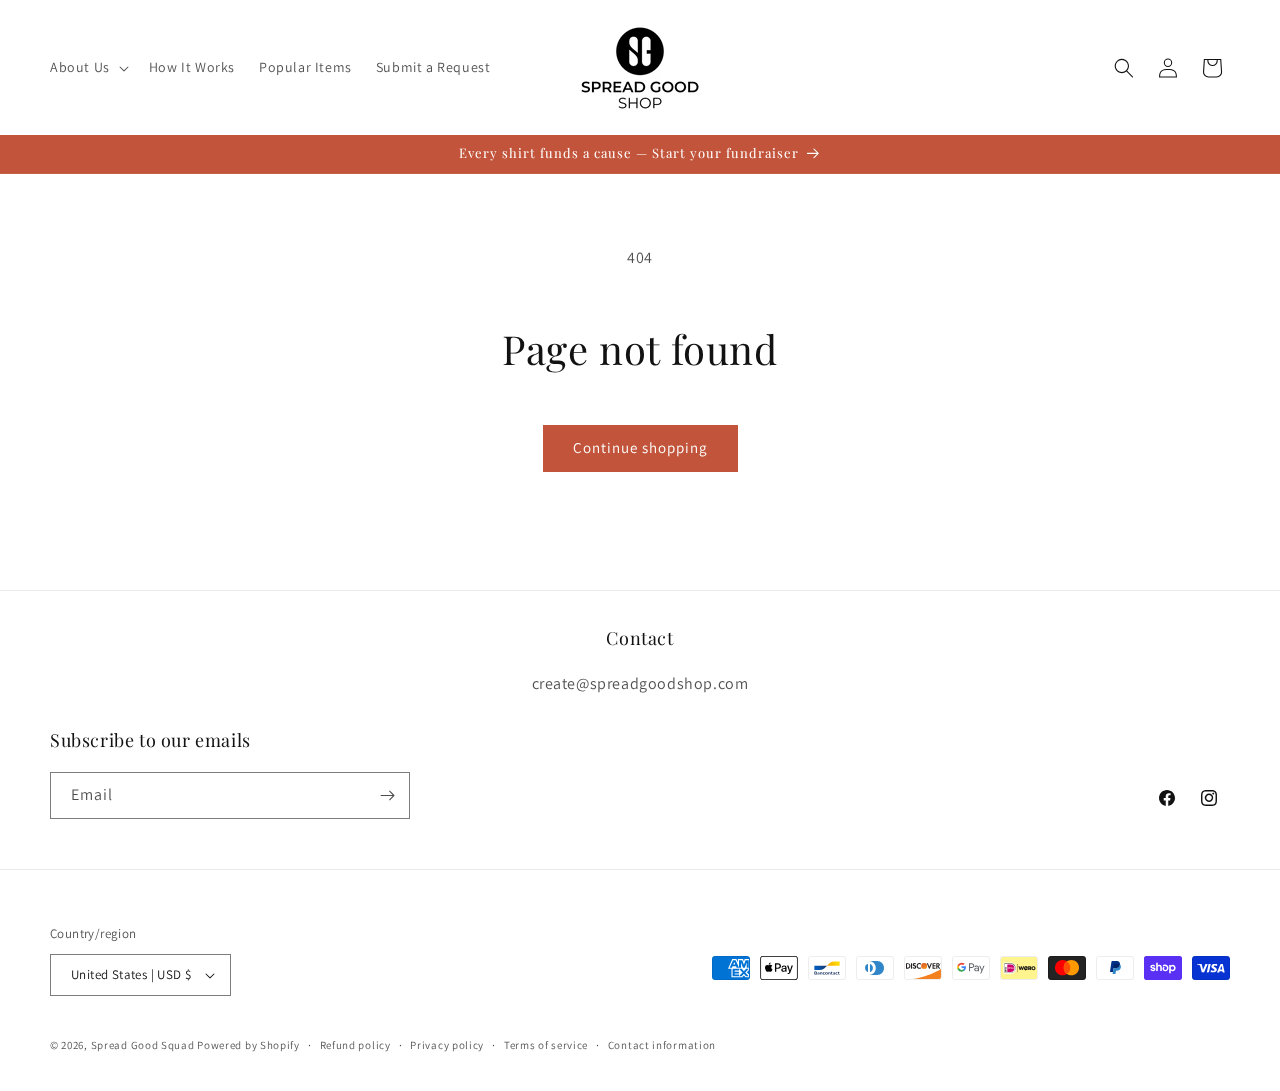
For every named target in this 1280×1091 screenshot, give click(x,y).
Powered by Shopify (248, 1045)
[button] (87, 67)
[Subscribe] (387, 795)
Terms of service (546, 1045)
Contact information (662, 1045)
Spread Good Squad (143, 1045)
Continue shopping (640, 447)
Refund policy (355, 1045)
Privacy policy (447, 1045)
